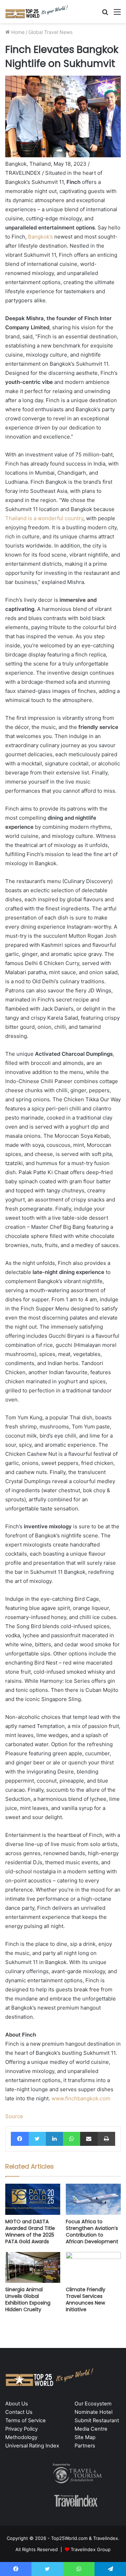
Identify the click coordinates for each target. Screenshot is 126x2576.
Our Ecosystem (93, 2404)
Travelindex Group (91, 2549)
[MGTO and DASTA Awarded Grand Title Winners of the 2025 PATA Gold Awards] (33, 2199)
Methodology (21, 2437)
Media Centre (91, 2429)
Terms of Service (26, 2420)
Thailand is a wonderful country (44, 518)
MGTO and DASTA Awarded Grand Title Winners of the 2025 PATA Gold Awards (30, 2231)
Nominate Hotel (93, 2412)
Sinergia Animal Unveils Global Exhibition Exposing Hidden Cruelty (28, 2299)
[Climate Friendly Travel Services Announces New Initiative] (93, 2268)
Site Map (85, 2437)
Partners (85, 2446)
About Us (17, 2404)
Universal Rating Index (32, 2446)
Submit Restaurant (97, 2420)
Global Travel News (50, 32)
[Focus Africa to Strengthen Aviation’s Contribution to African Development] (93, 2199)
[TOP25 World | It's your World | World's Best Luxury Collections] (37, 12)
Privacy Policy (22, 2429)
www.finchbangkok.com (81, 2098)
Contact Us (19, 2412)
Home (17, 32)
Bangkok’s (40, 237)
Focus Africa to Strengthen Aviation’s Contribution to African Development (92, 2231)
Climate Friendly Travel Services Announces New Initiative (86, 2299)
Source (14, 2116)
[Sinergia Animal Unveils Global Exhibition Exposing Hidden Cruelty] (33, 2268)
